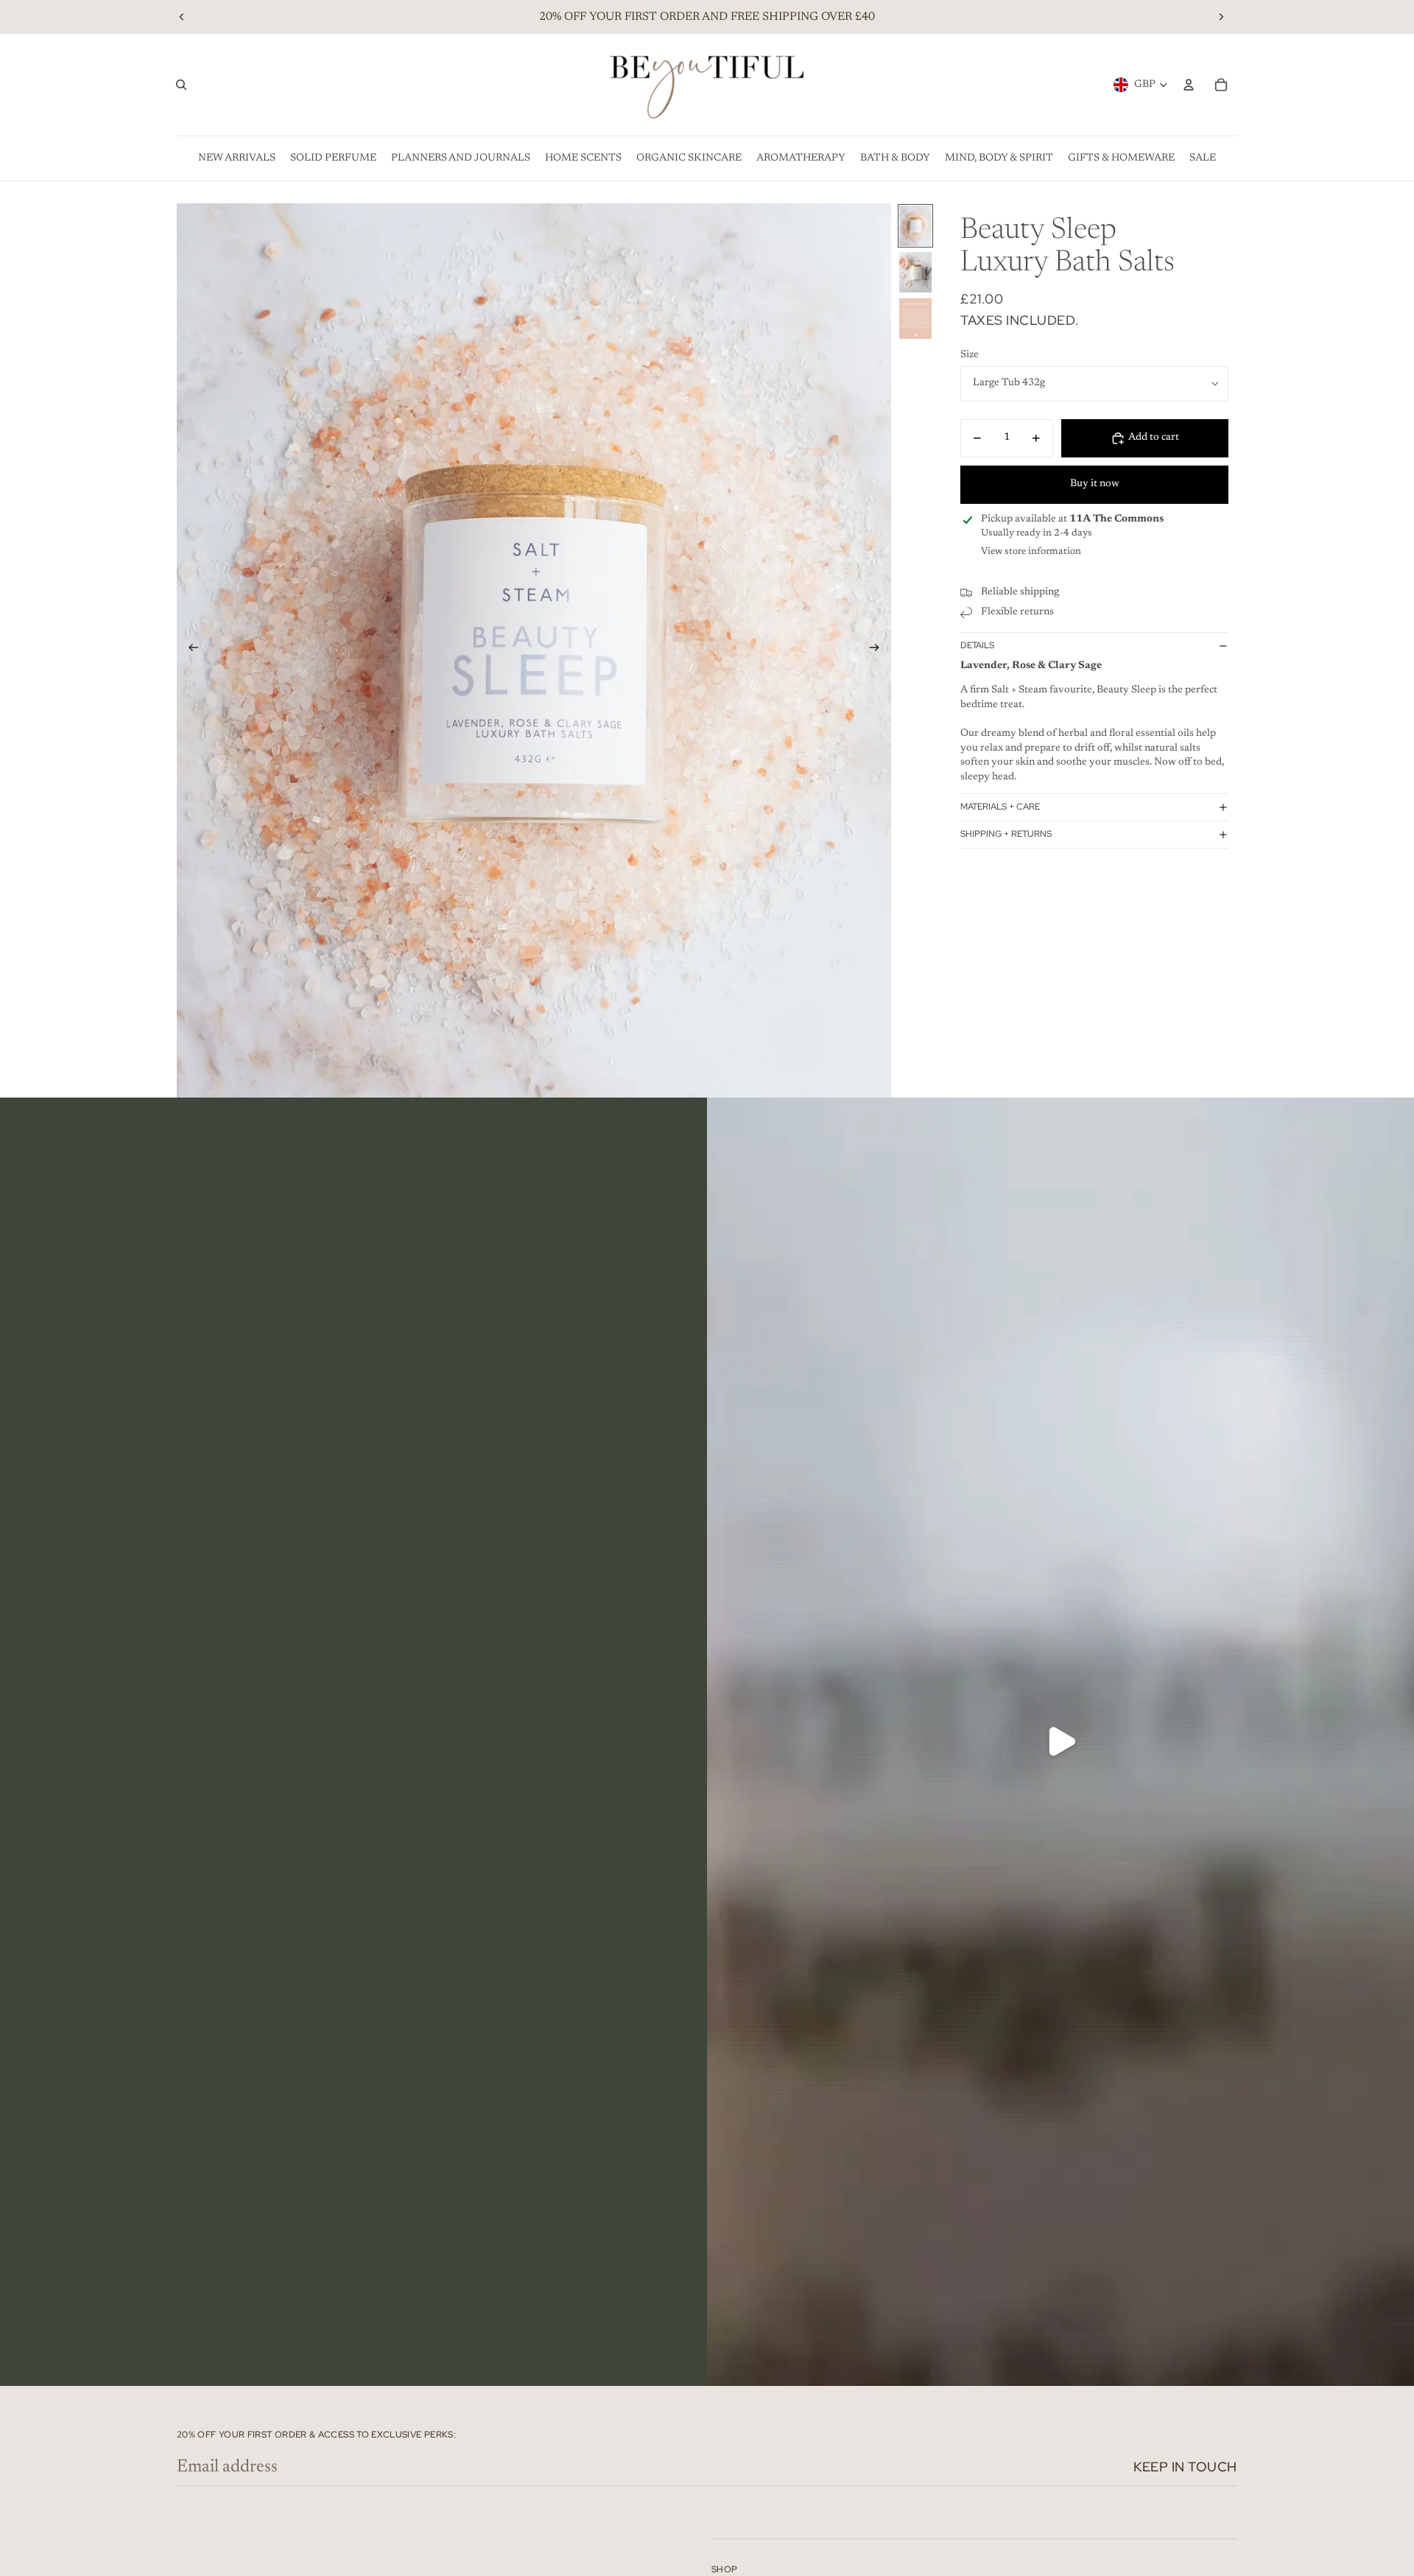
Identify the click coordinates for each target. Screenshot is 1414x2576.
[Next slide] (1221, 17)
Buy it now (1095, 484)
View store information (1031, 551)
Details (977, 646)
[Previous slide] (182, 17)
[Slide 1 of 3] (915, 226)
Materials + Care (1000, 807)
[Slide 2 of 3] (915, 272)
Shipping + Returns (1006, 834)
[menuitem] (237, 158)
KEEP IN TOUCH (1185, 2467)
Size (970, 355)
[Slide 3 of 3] (915, 319)
